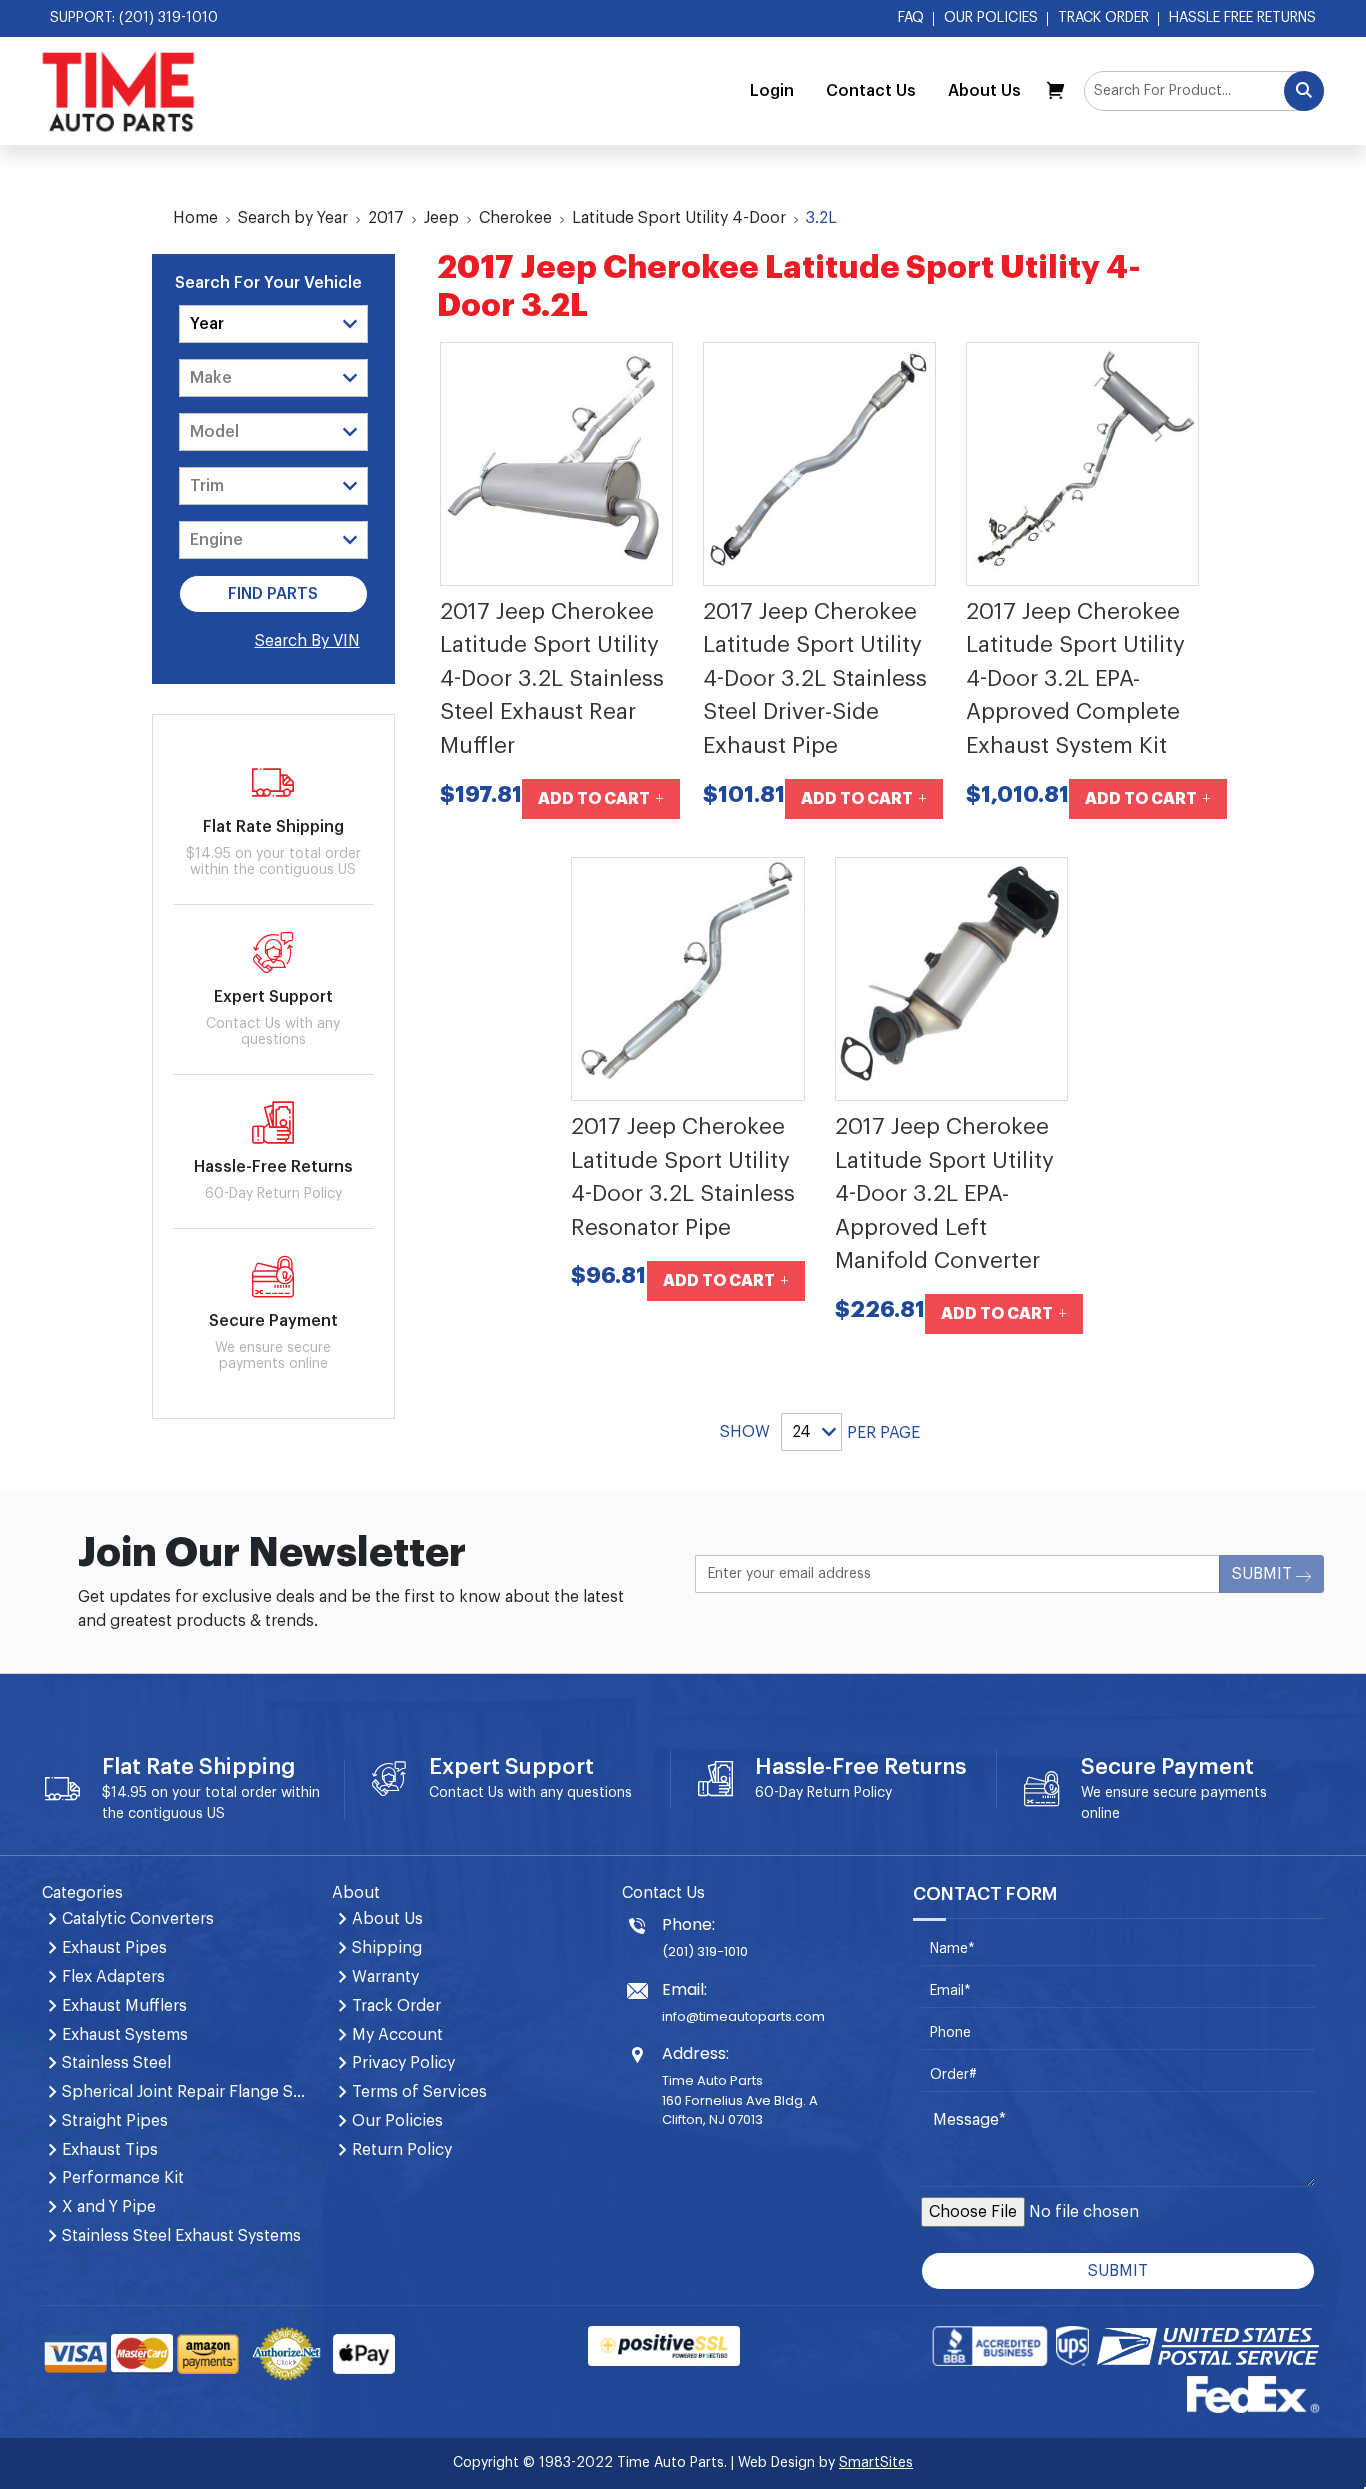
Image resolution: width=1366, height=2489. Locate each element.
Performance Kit (123, 2178)
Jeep (441, 218)
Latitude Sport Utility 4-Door (679, 218)
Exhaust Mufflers (124, 2006)
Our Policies (991, 18)
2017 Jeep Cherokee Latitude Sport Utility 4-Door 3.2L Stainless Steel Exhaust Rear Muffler (552, 679)
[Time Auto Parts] (118, 91)
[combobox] (1204, 91)
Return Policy (849, 1793)
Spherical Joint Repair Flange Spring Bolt (185, 2092)
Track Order (1103, 18)
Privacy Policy (403, 2063)
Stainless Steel (116, 2063)
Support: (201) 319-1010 (134, 18)
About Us (984, 91)
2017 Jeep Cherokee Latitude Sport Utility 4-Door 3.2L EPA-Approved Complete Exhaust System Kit (1075, 679)
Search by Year (293, 218)
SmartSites (876, 2463)
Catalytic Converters (138, 1919)
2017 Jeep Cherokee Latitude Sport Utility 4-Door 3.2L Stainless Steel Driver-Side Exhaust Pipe (815, 679)
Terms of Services (419, 2092)
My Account (397, 2035)
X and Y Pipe (109, 2207)
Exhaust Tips (110, 2150)
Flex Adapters (113, 1977)
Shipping (387, 1948)
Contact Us (871, 91)
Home (195, 218)
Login (772, 91)
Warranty (385, 1977)
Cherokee (515, 218)
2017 (386, 218)
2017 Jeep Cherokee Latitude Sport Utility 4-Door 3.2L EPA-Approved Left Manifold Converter (944, 1194)
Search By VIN (307, 641)
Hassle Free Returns (1242, 18)
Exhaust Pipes (114, 1948)
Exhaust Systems (125, 2035)
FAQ (911, 18)
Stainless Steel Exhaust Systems (181, 2236)
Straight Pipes (115, 2121)
